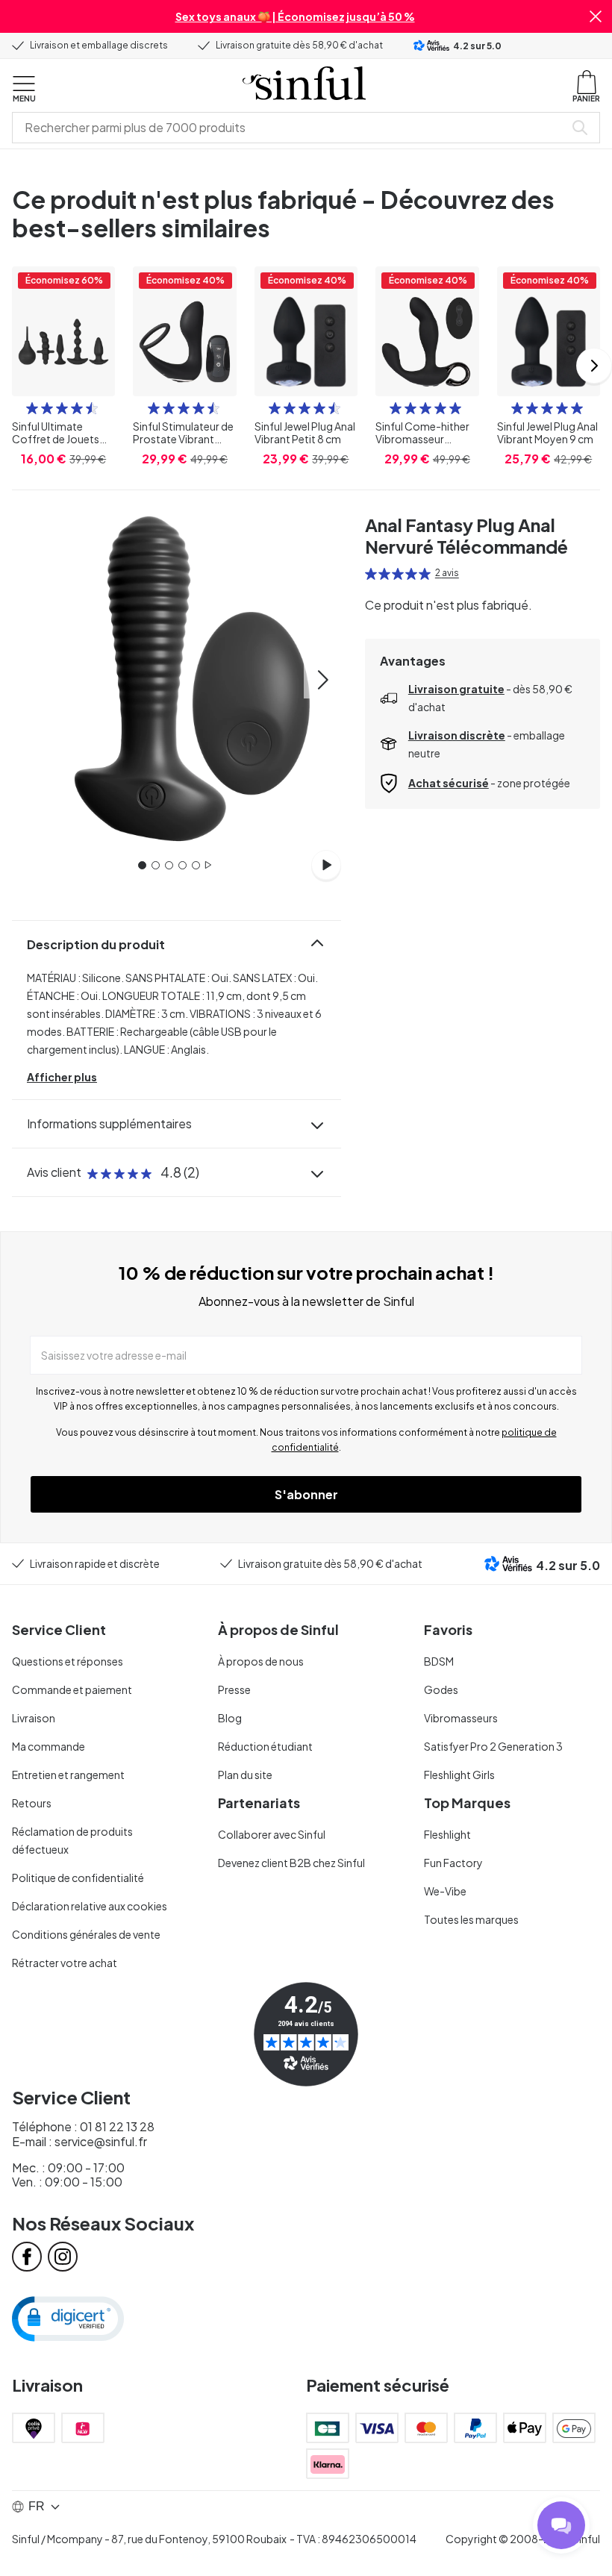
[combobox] (291, 128)
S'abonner (306, 1494)
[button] (596, 16)
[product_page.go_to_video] (326, 865)
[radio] (32, 408)
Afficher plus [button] (62, 1077)
